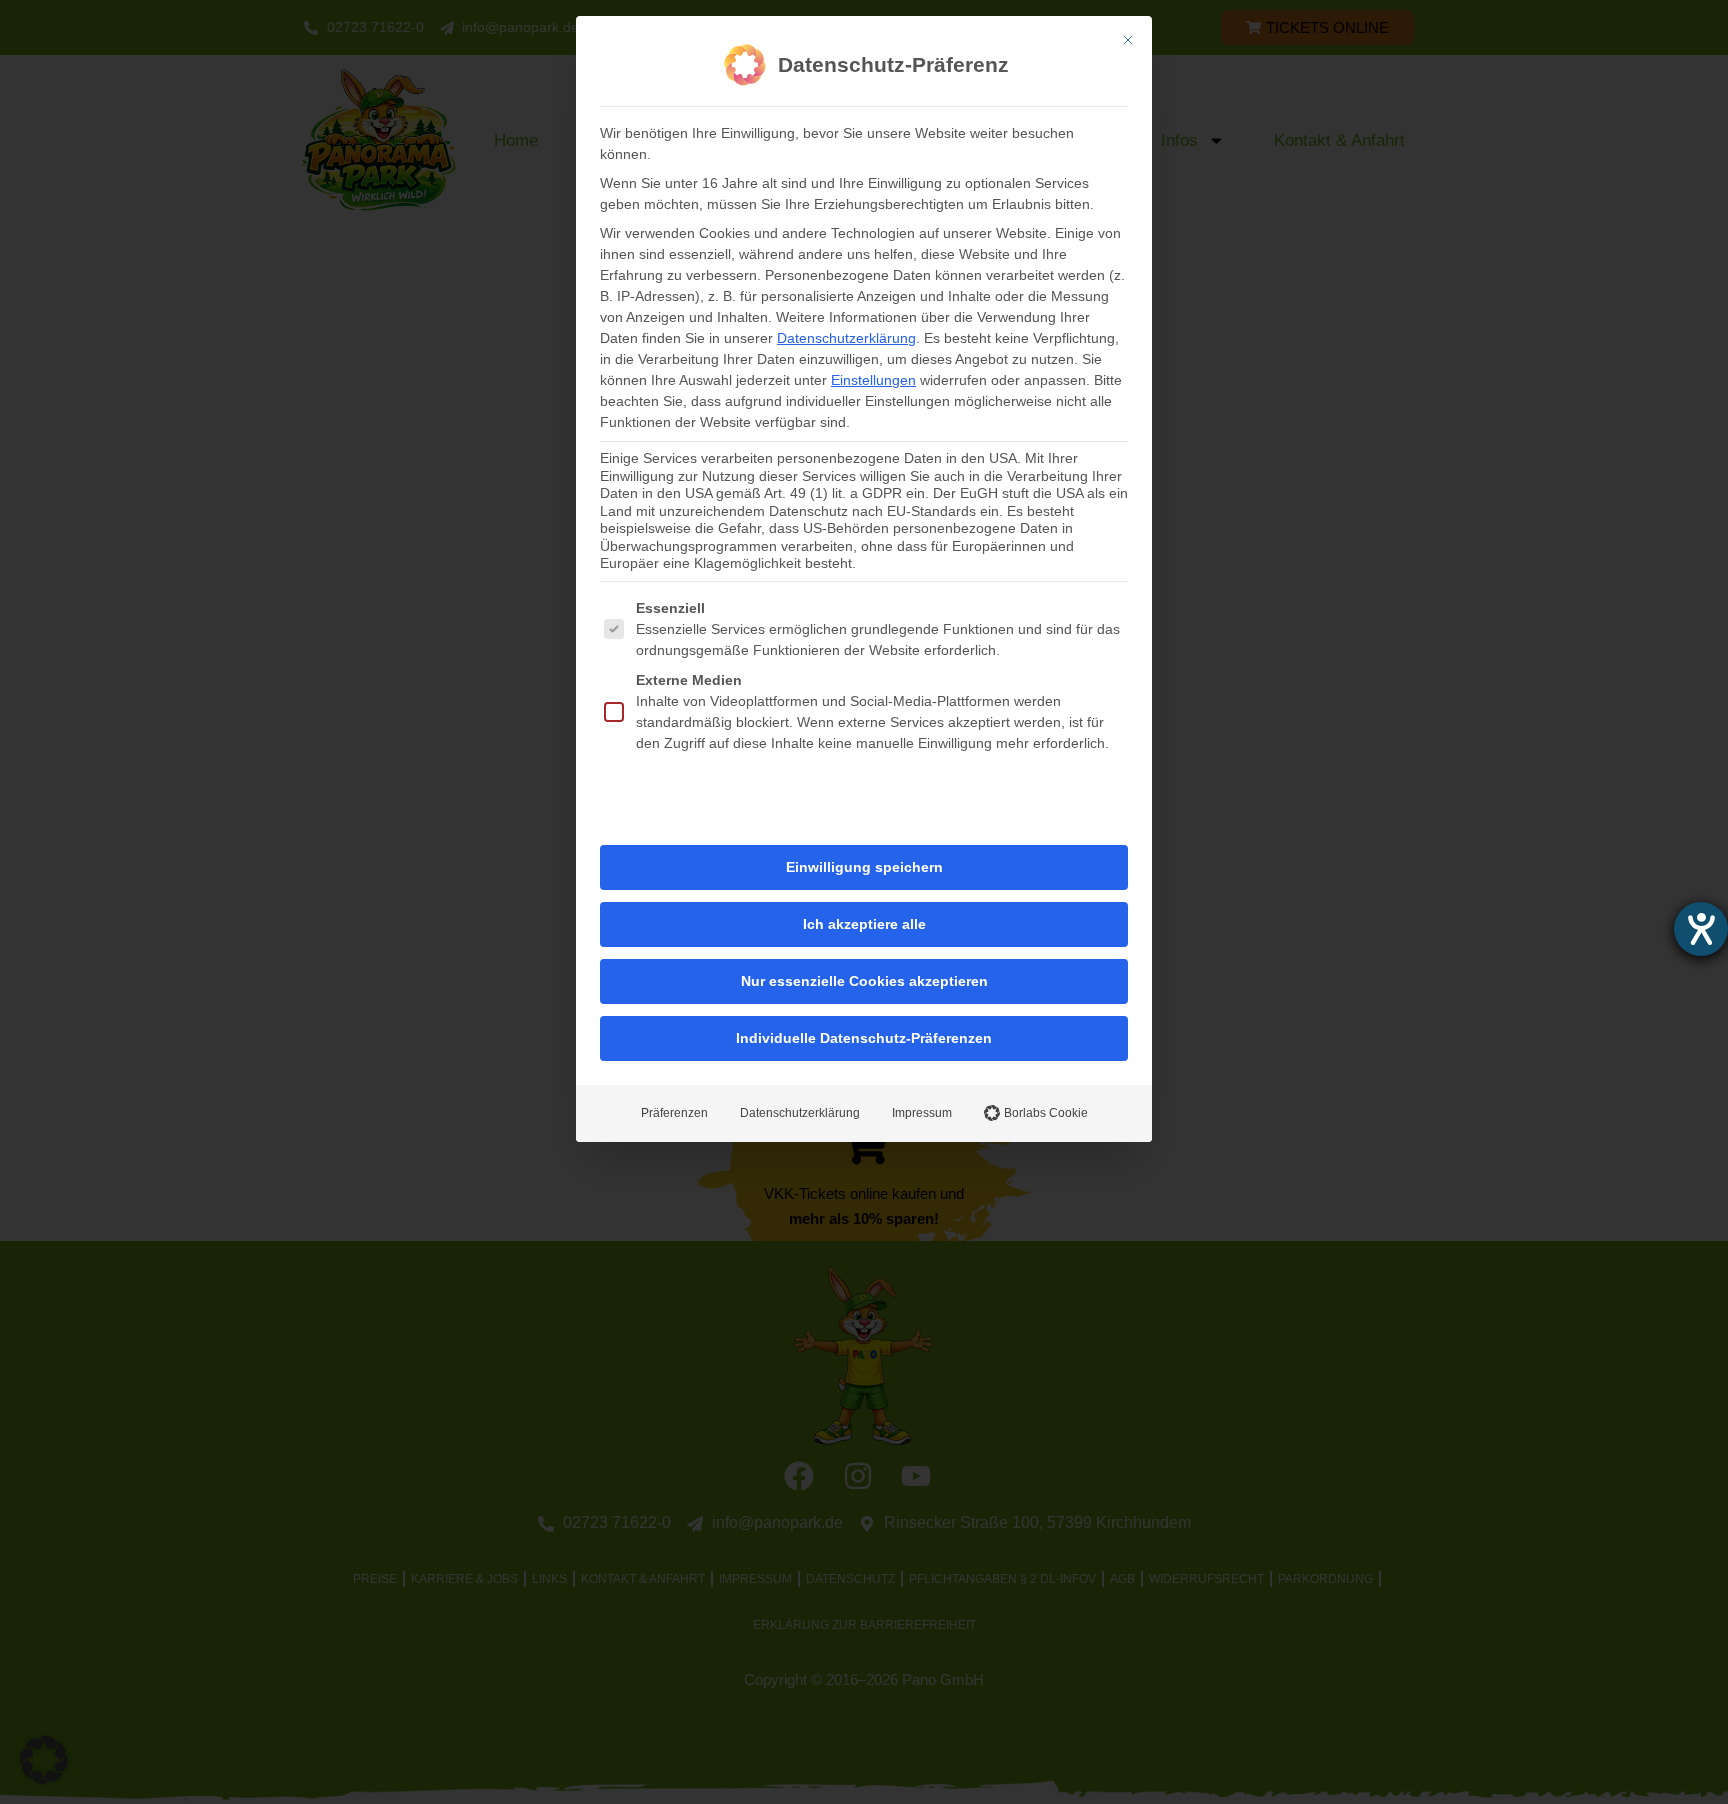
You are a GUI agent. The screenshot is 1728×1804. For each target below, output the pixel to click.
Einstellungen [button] (873, 380)
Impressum (922, 1113)
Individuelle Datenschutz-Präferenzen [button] (864, 1038)
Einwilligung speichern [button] (864, 867)
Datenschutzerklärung (846, 338)
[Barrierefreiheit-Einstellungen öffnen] (1701, 929)
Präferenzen (674, 1113)
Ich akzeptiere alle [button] (864, 924)
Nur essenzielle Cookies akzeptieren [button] (864, 981)
